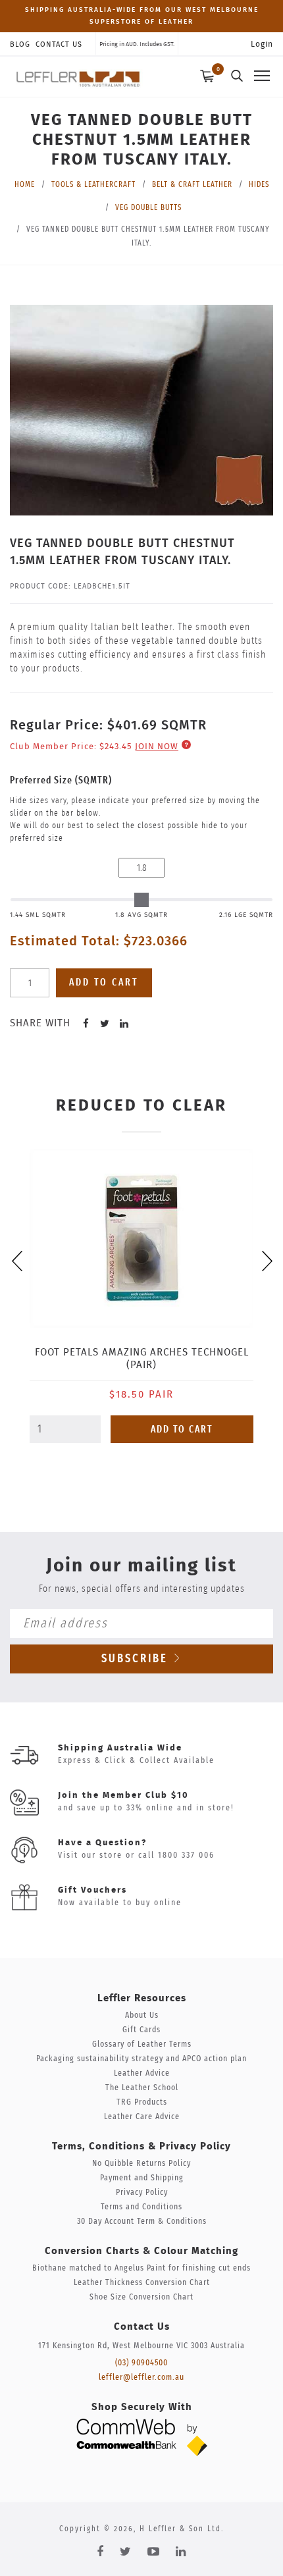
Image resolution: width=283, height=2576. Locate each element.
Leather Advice (142, 2073)
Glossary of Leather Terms (142, 2044)
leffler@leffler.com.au (141, 2378)
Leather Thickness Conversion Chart (142, 2283)
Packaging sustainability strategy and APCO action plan (141, 2059)
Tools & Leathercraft (93, 184)
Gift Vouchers (92, 1890)
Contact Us (59, 44)
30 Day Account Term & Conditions (142, 2221)
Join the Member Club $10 (123, 1796)
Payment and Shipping (142, 2178)
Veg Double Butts (148, 207)
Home (25, 184)
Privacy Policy (142, 2193)
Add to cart (104, 983)
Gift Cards (141, 2030)
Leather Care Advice (142, 2117)
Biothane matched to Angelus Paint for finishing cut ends (141, 2268)
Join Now (157, 747)
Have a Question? (102, 1843)
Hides (259, 184)
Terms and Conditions (141, 2207)
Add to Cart (182, 1430)
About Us (142, 2015)
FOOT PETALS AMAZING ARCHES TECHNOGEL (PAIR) (142, 1359)
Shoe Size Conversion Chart (141, 2297)
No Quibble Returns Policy (141, 2164)
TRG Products (142, 2102)
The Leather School (142, 2088)
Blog (20, 44)
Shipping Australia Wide (120, 1748)
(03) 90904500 (141, 2363)
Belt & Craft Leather (192, 184)
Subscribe (137, 1659)
